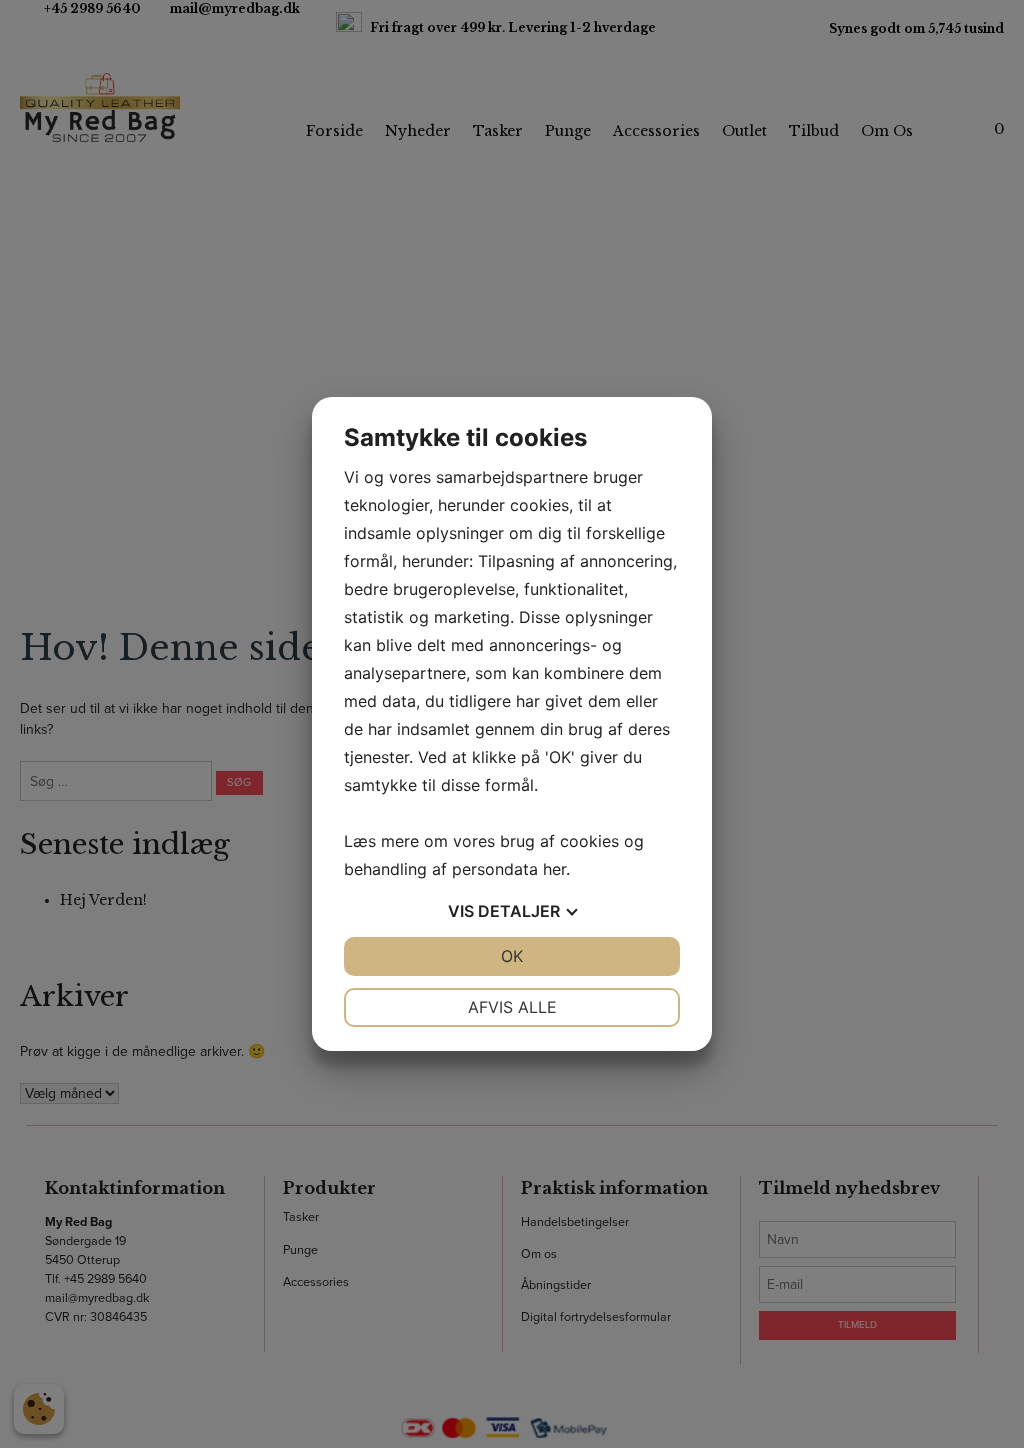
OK (512, 956)
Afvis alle (512, 1007)
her (554, 869)
